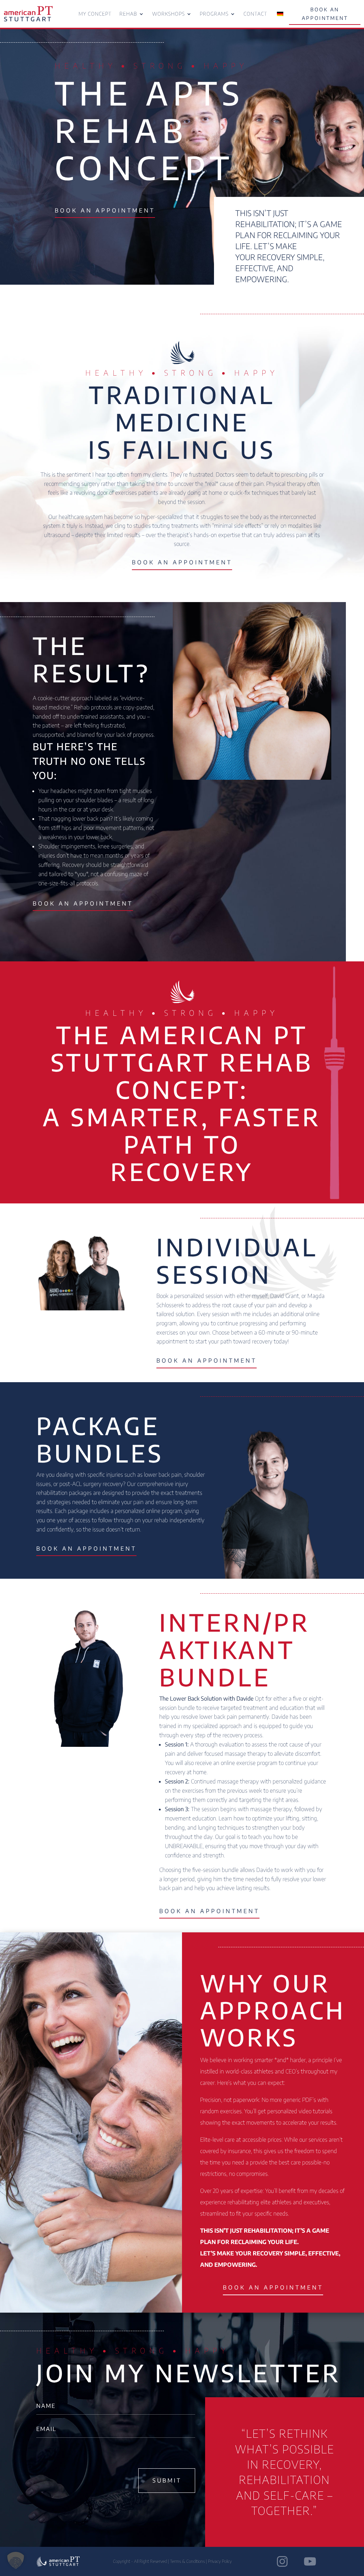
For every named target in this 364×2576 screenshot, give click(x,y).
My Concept (95, 14)
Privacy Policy (220, 2561)
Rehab (128, 14)
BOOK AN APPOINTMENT (325, 14)
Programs (214, 14)
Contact (255, 14)
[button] (16, 2560)
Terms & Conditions (187, 2561)
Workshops (168, 14)
